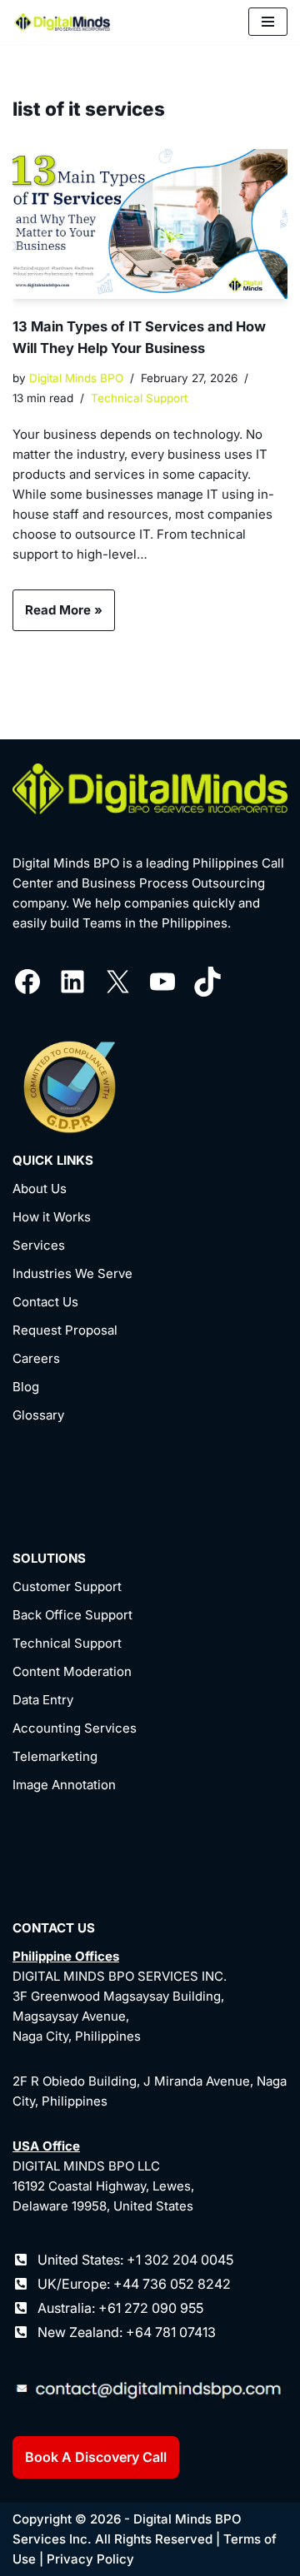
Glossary (38, 1415)
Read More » (57, 616)
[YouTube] (162, 982)
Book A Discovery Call (96, 2457)
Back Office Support (72, 1615)
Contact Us (45, 1302)
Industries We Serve (72, 1273)
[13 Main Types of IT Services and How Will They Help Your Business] (150, 224)
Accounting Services (75, 1728)
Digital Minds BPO (76, 378)
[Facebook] (27, 982)
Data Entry (43, 1700)
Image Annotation (64, 1785)
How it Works (52, 1217)
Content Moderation (72, 1671)
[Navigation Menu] (268, 22)
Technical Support (139, 398)
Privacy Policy (90, 2559)
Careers (36, 1358)
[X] (117, 982)
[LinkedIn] (72, 982)
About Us (40, 1189)
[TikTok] (207, 982)
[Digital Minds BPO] (62, 22)
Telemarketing (55, 1756)
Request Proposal (65, 1330)
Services (39, 1245)
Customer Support (67, 1586)
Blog (26, 1387)
